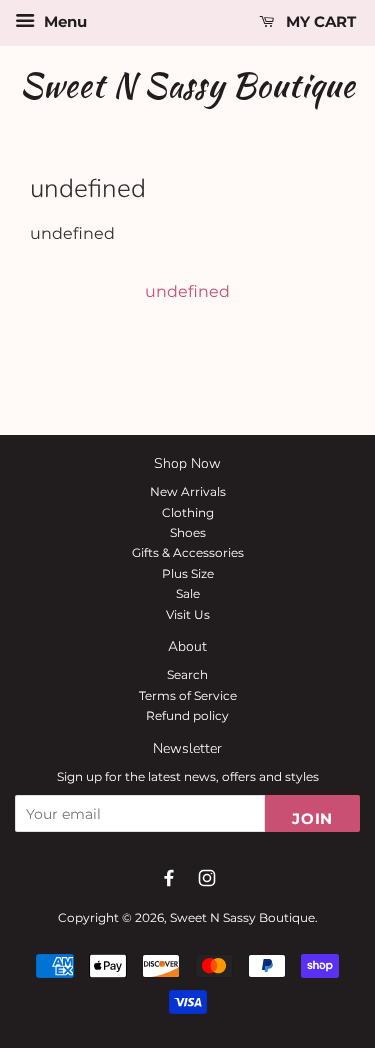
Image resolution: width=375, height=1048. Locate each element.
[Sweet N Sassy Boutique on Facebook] (169, 878)
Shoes (188, 532)
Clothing (188, 512)
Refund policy (187, 715)
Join (312, 818)
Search (187, 674)
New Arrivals (188, 491)
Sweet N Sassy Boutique (188, 85)
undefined (187, 291)
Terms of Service (188, 695)
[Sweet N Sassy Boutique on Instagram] (207, 878)
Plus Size (188, 573)
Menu (63, 21)
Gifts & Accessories (188, 552)
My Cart (319, 21)
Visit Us (188, 614)
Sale (188, 593)
